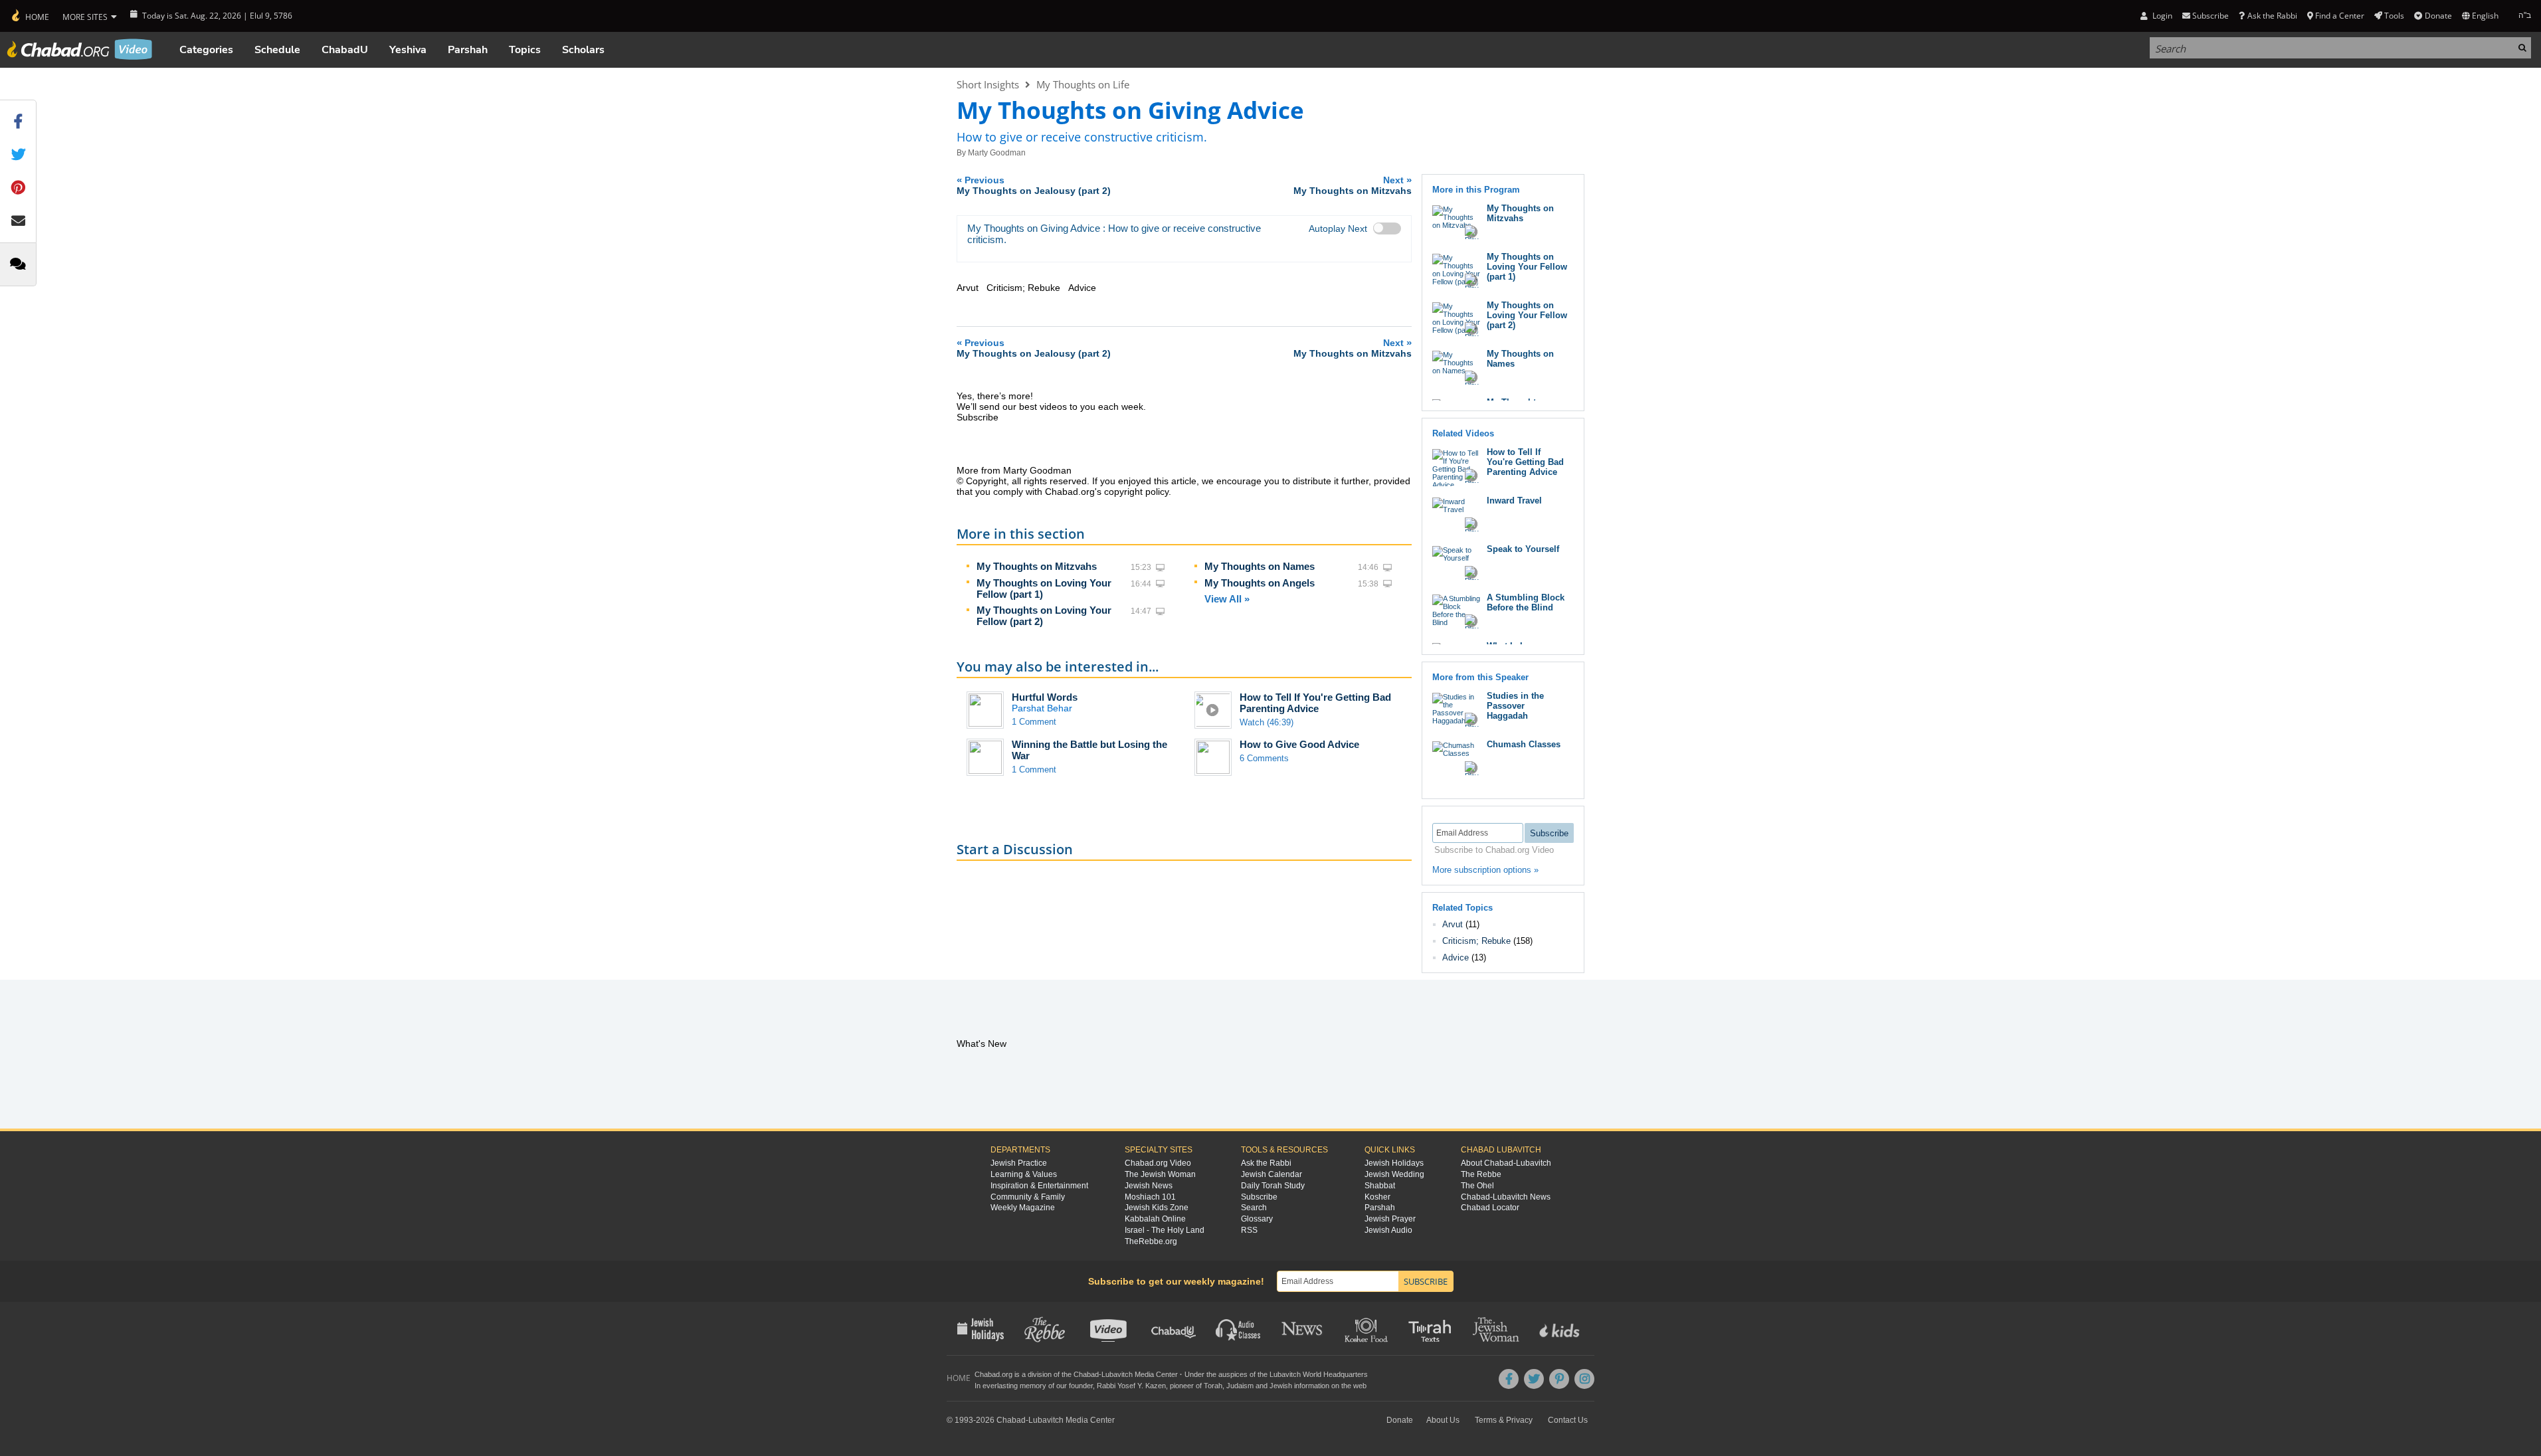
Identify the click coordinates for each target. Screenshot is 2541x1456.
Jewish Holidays (1394, 1163)
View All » (1227, 599)
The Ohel (1477, 1186)
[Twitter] (1534, 1379)
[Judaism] (30, 16)
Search (1254, 1208)
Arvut (1453, 924)
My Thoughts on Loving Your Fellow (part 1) (1527, 267)
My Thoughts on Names (1260, 566)
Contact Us (1568, 1420)
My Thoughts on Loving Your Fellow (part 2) (1527, 315)
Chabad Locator (1490, 1208)
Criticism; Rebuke (1476, 941)
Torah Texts (1432, 1328)
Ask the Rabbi (2272, 16)
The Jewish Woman (1160, 1174)
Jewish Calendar (1271, 1174)
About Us (1443, 1420)
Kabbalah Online (1155, 1219)
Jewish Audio (1388, 1230)
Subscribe (1259, 1197)
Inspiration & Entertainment (1039, 1186)
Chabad (1086, 1374)
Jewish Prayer (1390, 1219)
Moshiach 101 (1150, 1197)
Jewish (1281, 1386)
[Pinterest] (1559, 1379)
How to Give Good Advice (1299, 744)
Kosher (1377, 1197)
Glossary (1257, 1219)
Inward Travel (1514, 500)
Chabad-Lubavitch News (1506, 1197)
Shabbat (1380, 1186)
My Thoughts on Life (1083, 84)
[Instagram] (1584, 1379)
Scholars (583, 50)
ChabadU (345, 50)
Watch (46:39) (1267, 722)
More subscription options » (1485, 870)
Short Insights (988, 84)
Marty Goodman (997, 153)
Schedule (277, 50)
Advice (1456, 957)
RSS (1249, 1230)
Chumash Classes (1524, 744)
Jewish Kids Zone (1157, 1208)
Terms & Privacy (1504, 1420)
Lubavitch (1117, 1374)
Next (1353, 185)
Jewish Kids (1561, 1328)
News (1303, 1328)
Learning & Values (1024, 1174)
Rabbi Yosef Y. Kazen (1131, 1386)
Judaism (1240, 1386)
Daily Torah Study (1273, 1186)
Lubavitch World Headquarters (1319, 1374)
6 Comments (1264, 758)
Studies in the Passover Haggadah (1515, 706)
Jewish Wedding (1394, 1174)
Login (2161, 16)
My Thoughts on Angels (1260, 583)
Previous (1034, 185)
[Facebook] (1509, 1379)
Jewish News (1149, 1186)
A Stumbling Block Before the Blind (1526, 602)
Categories (206, 50)
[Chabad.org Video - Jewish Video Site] (80, 49)
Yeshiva (408, 50)
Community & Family (1028, 1197)
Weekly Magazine (1023, 1208)
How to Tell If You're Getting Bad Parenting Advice (1315, 703)
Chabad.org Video (1158, 1163)
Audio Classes (1239, 1328)
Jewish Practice (1019, 1163)
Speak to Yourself (1523, 549)
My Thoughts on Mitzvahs (1037, 566)
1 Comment (1034, 722)
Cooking (1367, 1328)
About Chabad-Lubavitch (1506, 1163)
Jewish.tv (1110, 1328)
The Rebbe (1481, 1174)
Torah (1213, 1386)
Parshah (468, 50)
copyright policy (1136, 492)
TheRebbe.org (1151, 1241)
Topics (525, 50)
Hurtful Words (1045, 697)
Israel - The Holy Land (1165, 1230)
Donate (2438, 16)
